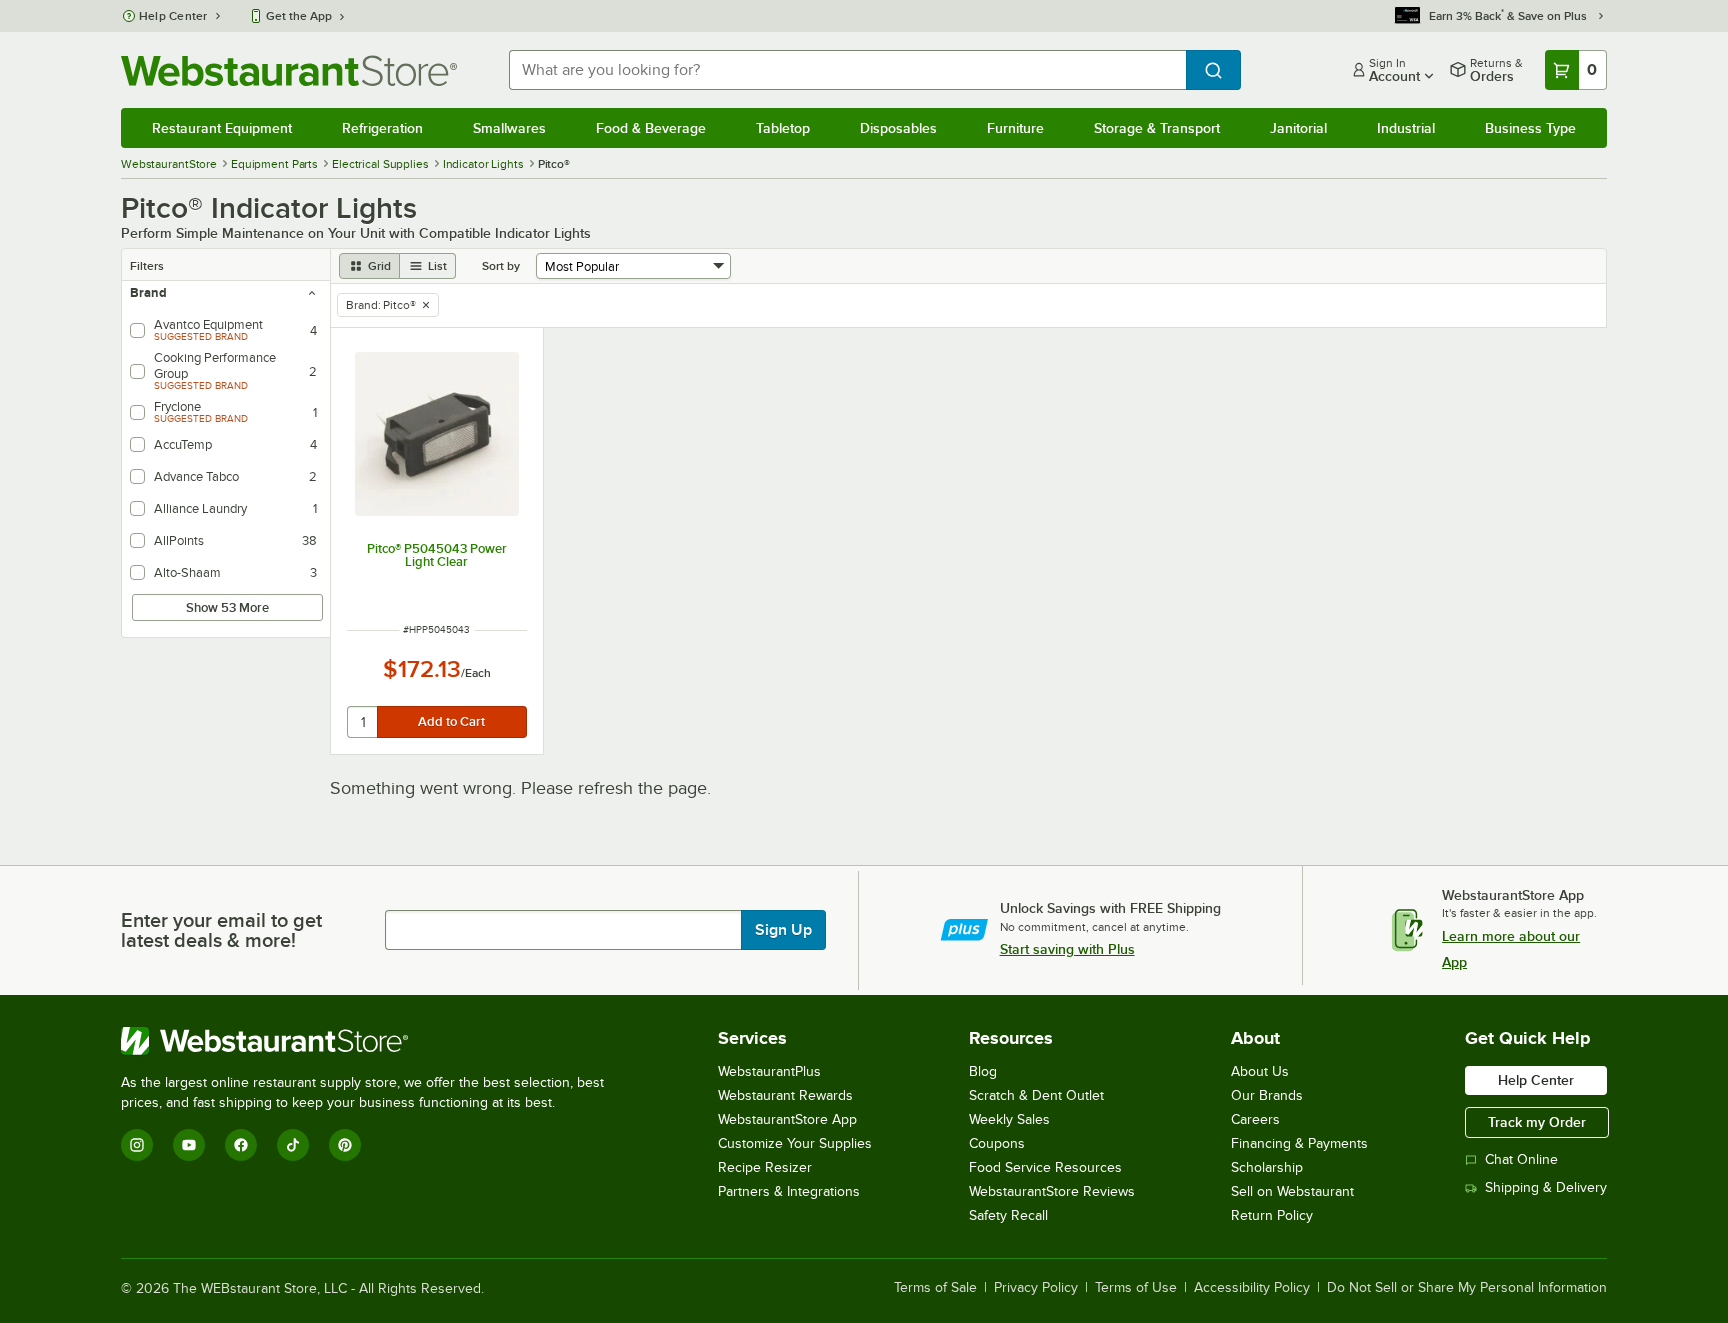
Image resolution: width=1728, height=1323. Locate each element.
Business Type (1530, 128)
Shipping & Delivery (1546, 1187)
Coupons (997, 1143)
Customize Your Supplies (795, 1143)
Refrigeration (382, 128)
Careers (1255, 1119)
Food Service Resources (1045, 1167)
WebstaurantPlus (769, 1071)
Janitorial (1298, 128)
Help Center (173, 16)
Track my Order (1537, 1122)
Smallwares (509, 128)
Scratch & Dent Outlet (1036, 1095)
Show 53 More (227, 607)
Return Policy (1272, 1215)
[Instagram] (137, 1145)
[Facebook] (241, 1145)
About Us (1260, 1071)
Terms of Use (1136, 1288)
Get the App (299, 16)
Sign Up (783, 930)
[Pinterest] (345, 1145)
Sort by (501, 266)
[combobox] (847, 70)
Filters (147, 266)
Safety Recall (1008, 1215)
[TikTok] (293, 1145)
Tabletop (783, 128)
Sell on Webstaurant (1292, 1191)
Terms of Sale (935, 1288)
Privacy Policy (1036, 1288)
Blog (983, 1071)
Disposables (898, 128)
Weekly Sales (1009, 1119)
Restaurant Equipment (222, 128)
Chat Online (1521, 1159)
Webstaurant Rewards (785, 1095)
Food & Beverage (651, 128)
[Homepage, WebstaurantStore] (289, 70)
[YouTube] (189, 1145)
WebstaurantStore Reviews (1052, 1191)
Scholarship (1267, 1167)
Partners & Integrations (789, 1191)
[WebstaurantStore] (371, 1041)
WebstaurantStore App (787, 1119)
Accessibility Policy (1252, 1288)
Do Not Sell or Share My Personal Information (1467, 1288)
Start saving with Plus (1067, 949)
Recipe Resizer (765, 1167)
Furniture (1015, 128)
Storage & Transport (1157, 128)
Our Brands (1267, 1095)
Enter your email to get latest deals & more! (221, 930)
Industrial (1406, 128)
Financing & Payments (1299, 1143)
